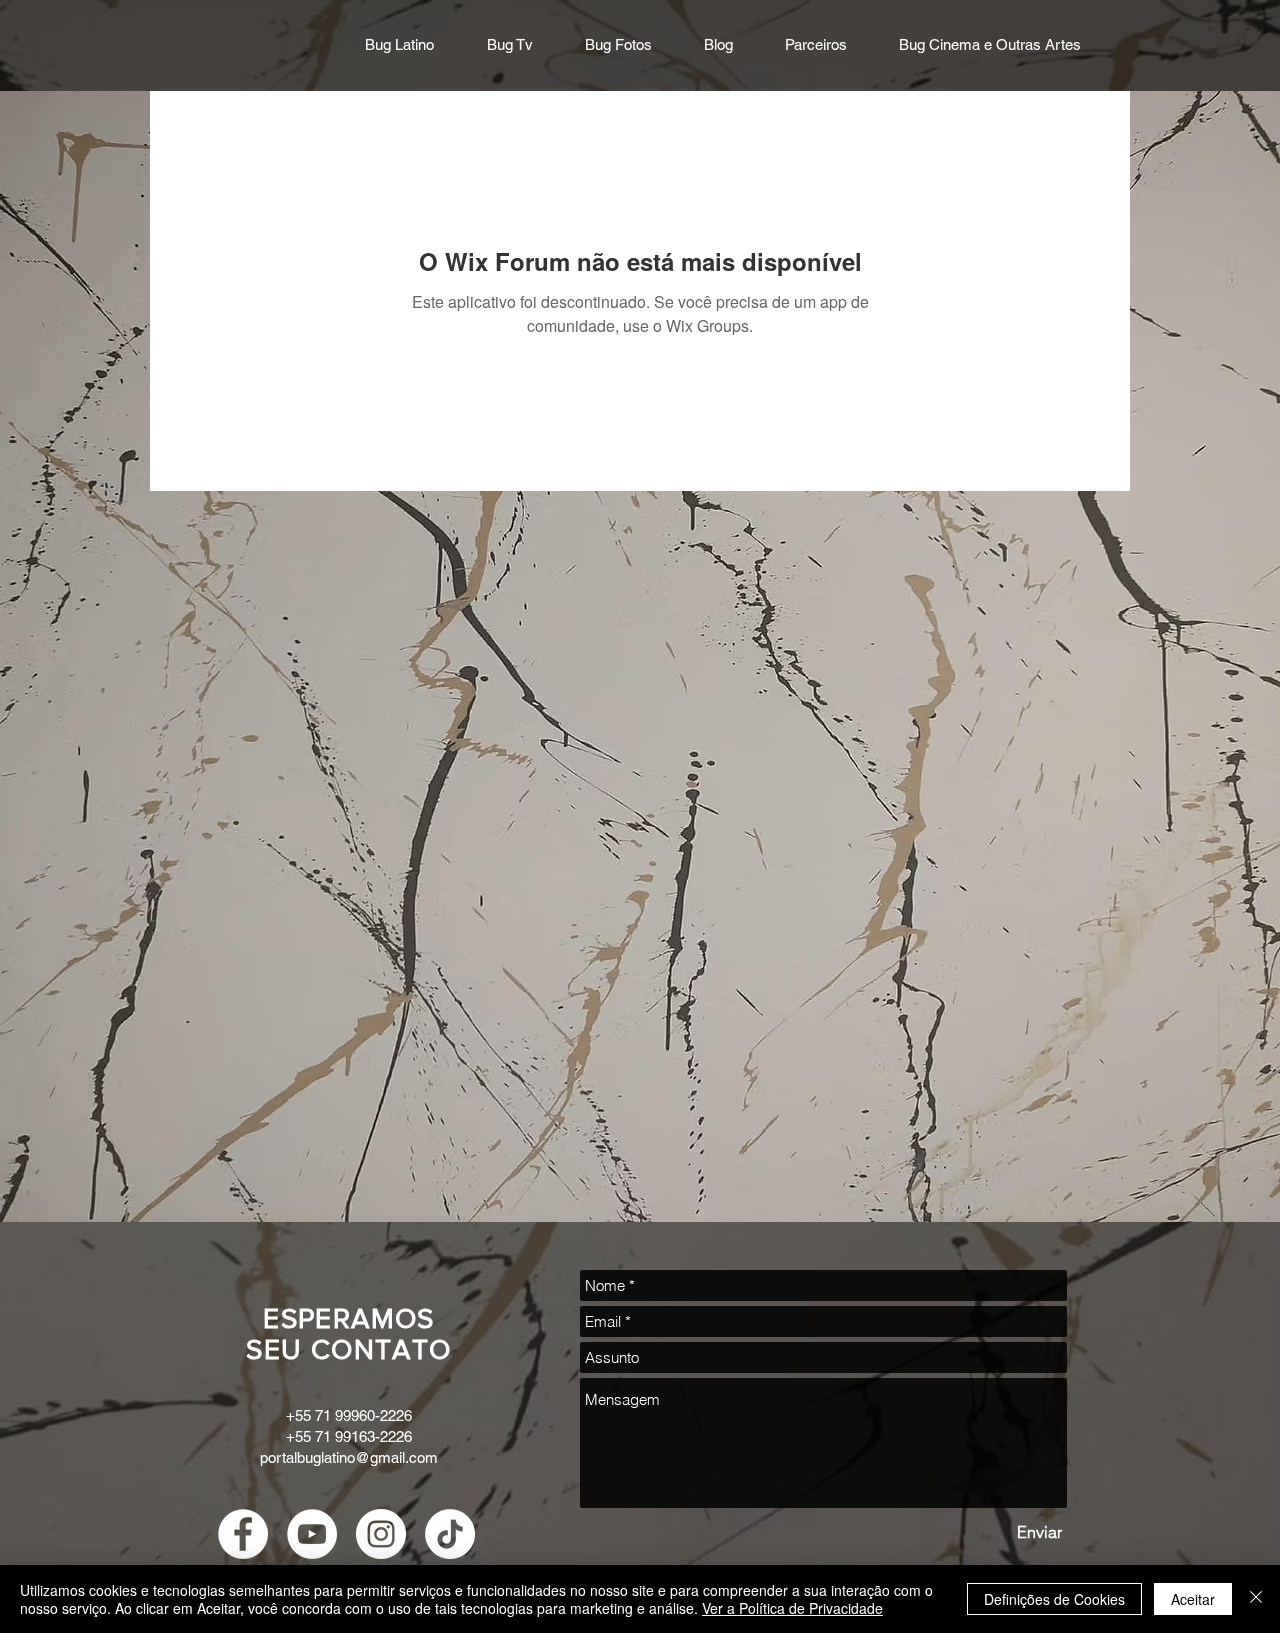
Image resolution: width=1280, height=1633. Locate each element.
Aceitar (1193, 1599)
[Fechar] (1256, 1599)
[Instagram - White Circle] (381, 1534)
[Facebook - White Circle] (243, 1534)
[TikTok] (450, 1534)
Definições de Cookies (1054, 1599)
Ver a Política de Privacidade (792, 1608)
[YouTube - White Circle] (312, 1534)
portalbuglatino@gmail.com (349, 1457)
